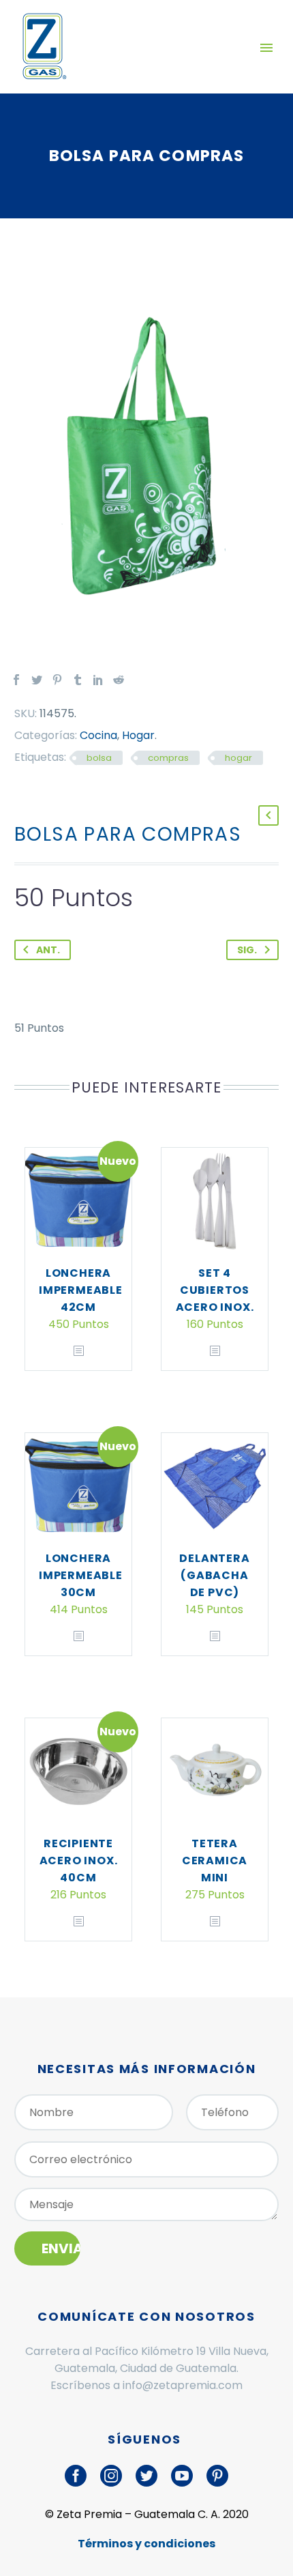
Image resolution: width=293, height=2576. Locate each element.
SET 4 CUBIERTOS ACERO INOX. (215, 1290)
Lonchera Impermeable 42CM (81, 1290)
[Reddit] (119, 680)
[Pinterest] (57, 680)
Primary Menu (266, 48)
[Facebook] (16, 680)
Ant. (48, 950)
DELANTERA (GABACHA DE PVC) (214, 1575)
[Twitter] (37, 680)
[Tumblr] (78, 680)
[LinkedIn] (98, 680)
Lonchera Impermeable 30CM (81, 1575)
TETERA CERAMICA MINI (215, 1861)
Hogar (138, 735)
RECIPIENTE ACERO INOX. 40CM (79, 1861)
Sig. (247, 950)
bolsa (99, 758)
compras (168, 758)
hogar (238, 758)
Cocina (98, 735)
